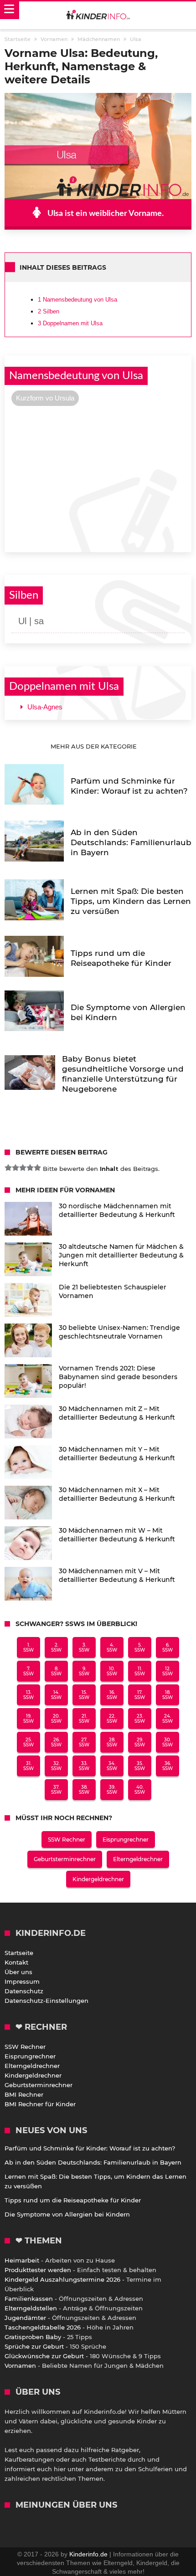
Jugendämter (25, 2318)
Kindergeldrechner (98, 1879)
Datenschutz (24, 1991)
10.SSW (112, 1671)
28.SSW (112, 1742)
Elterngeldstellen (31, 2308)
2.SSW (56, 1647)
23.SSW (140, 1719)
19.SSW (28, 1719)
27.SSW (84, 1742)
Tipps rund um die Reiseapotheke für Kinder (73, 2200)
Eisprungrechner (126, 1840)
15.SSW (84, 1695)
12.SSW (168, 1671)
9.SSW (84, 1671)
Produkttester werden (38, 2270)
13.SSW (28, 1695)
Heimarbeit (22, 2260)
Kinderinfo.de (88, 2554)
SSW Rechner (67, 1840)
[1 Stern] (8, 1168)
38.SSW (84, 1790)
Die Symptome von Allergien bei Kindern (67, 2214)
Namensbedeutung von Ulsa (77, 300)
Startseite (19, 1953)
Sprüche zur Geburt (34, 2346)
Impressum (22, 1981)
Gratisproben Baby (33, 2337)
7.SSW (28, 1671)
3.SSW (84, 1647)
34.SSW (112, 1766)
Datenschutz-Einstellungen (46, 2001)
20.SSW (56, 1719)
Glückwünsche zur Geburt (44, 2356)
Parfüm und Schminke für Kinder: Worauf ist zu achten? (90, 2148)
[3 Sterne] (23, 1168)
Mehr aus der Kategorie (95, 746)
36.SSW (168, 1766)
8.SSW (56, 1671)
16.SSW (112, 1695)
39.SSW (112, 1790)
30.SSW (168, 1742)
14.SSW (56, 1695)
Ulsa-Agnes (45, 707)
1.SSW (28, 1647)
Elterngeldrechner (138, 1859)
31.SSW (28, 1766)
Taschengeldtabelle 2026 (43, 2327)
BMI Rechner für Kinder (40, 2104)
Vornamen (20, 2366)
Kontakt (16, 1962)
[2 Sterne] (15, 1168)
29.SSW (140, 1742)
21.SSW (84, 1719)
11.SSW (140, 1671)
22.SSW (112, 1719)
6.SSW (168, 1647)
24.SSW (168, 1719)
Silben (49, 311)
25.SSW (28, 1742)
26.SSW (56, 1742)
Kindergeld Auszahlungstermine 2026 (62, 2279)
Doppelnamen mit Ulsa (70, 323)
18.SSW (168, 1695)
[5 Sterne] (37, 1168)
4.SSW (112, 1647)
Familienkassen (29, 2299)
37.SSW (56, 1790)
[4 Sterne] (30, 1168)
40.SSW (140, 1790)
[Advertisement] (98, 478)
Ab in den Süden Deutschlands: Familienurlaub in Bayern (93, 2162)
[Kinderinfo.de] (98, 15)
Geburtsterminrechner (65, 1859)
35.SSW (140, 1766)
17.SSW (140, 1695)
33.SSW (84, 1766)
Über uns (18, 1972)
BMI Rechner (24, 2094)
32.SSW (56, 1766)
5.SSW (140, 1647)
